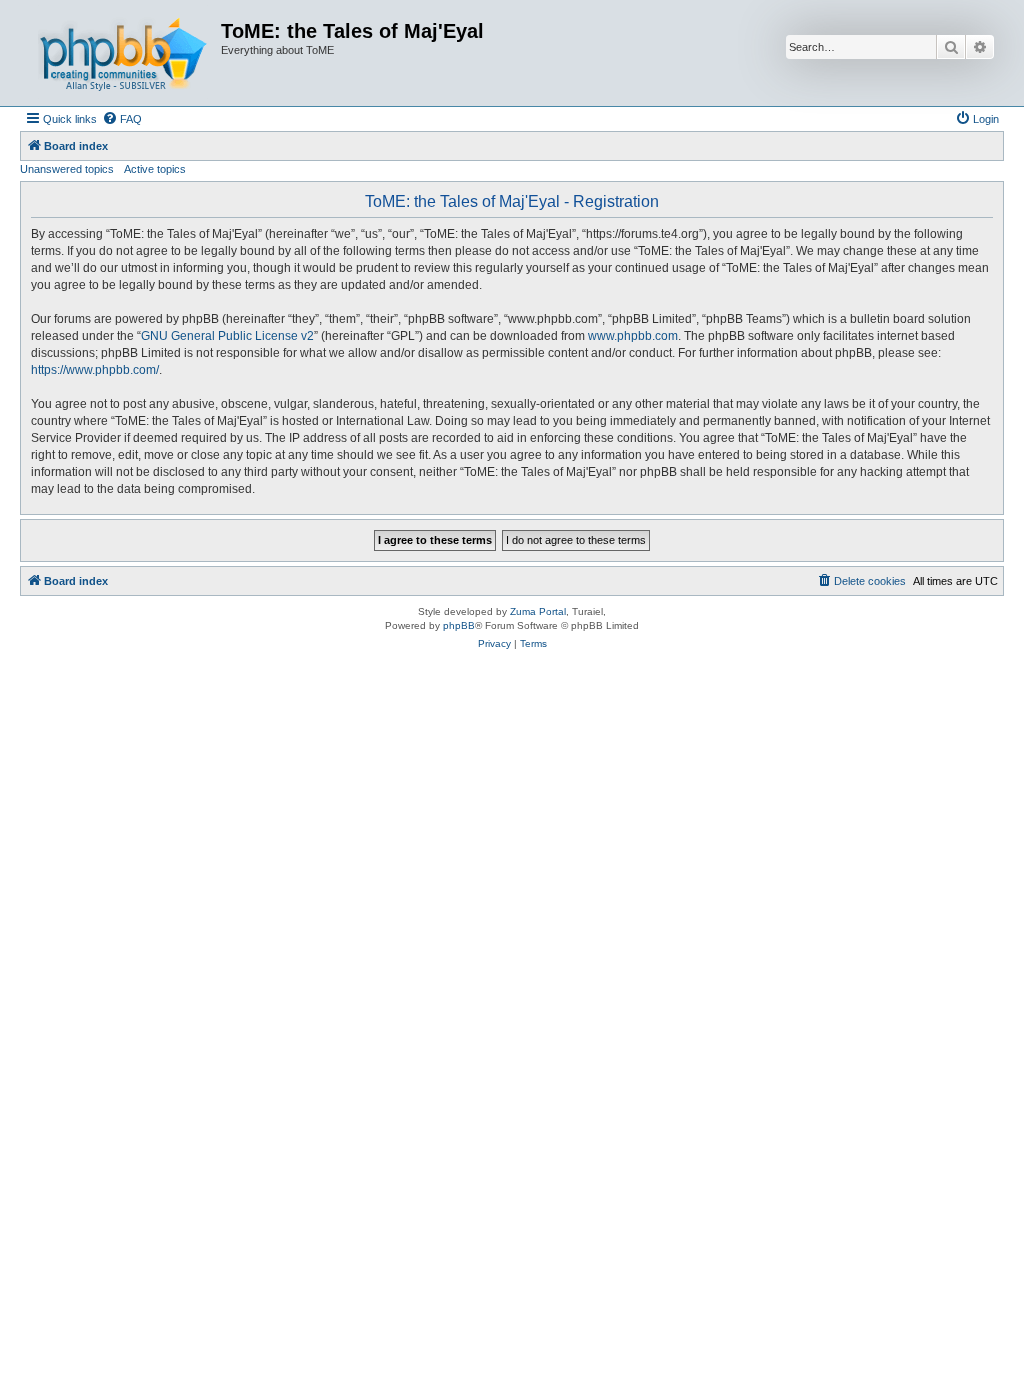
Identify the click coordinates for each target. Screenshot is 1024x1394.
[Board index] (123, 53)
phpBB (459, 625)
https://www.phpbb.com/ (95, 370)
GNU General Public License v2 (227, 336)
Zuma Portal (538, 611)
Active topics (155, 169)
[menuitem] (122, 119)
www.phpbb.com (633, 336)
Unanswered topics (67, 169)
